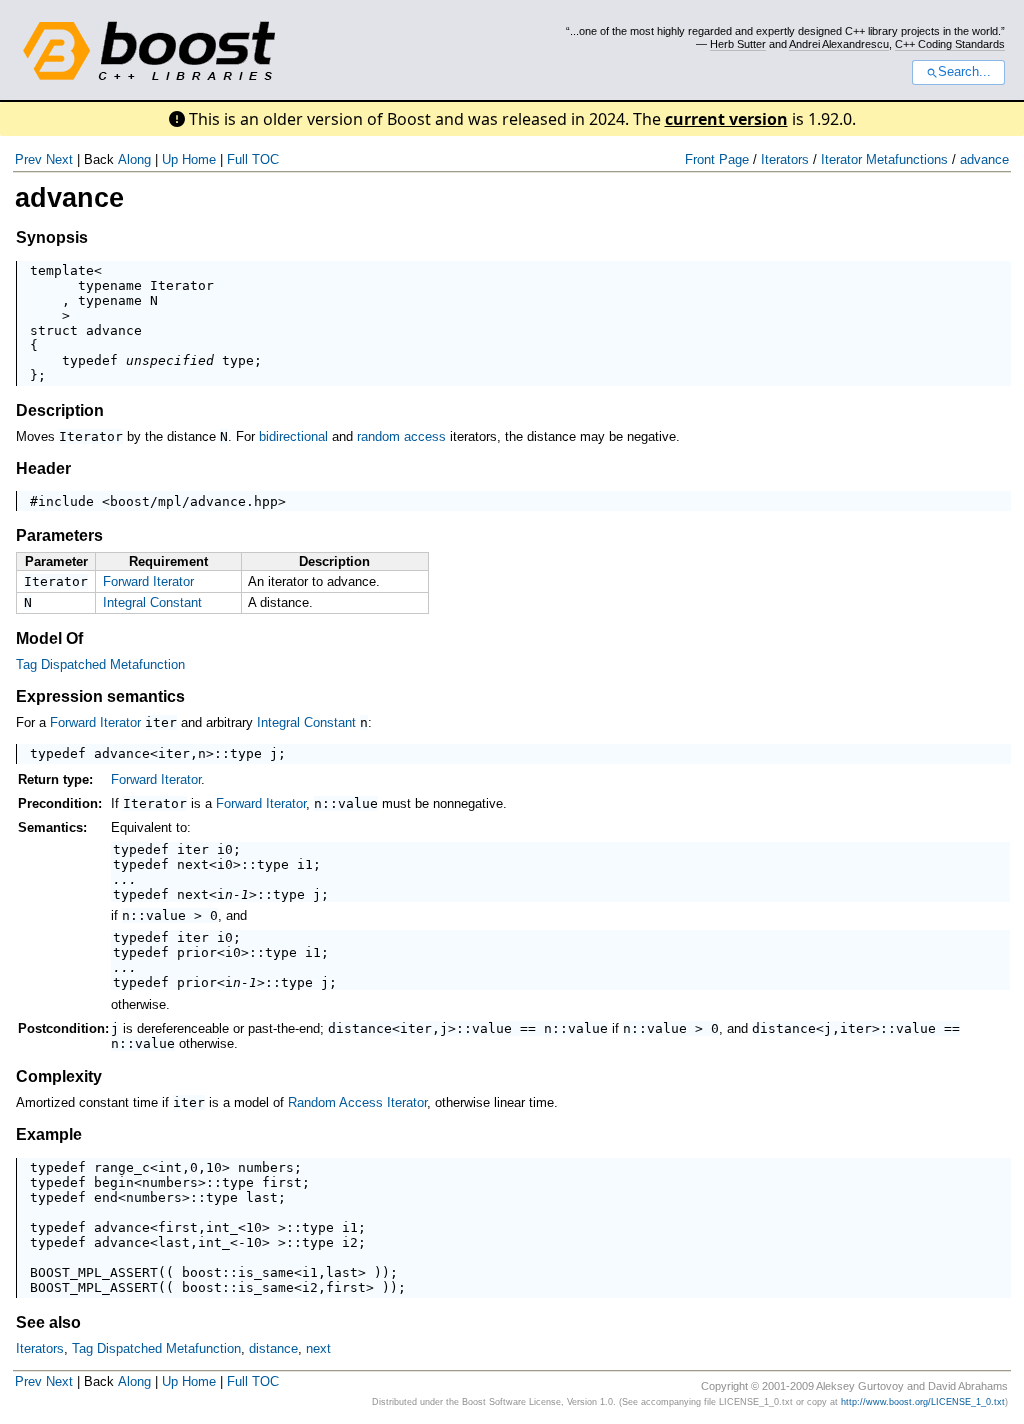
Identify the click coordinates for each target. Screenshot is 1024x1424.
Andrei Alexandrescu (839, 44)
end (106, 1197)
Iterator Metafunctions (884, 159)
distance (360, 1028)
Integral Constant (152, 602)
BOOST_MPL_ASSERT (94, 1272)
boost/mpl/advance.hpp (194, 501)
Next (59, 159)
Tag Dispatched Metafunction (100, 664)
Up (170, 159)
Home (199, 159)
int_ (222, 1227)
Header (43, 468)
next (193, 864)
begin (114, 1182)
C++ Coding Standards (950, 44)
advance (984, 159)
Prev (28, 159)
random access (401, 436)
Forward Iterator (148, 581)
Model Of (49, 638)
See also (48, 1322)
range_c (122, 1167)
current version (726, 119)
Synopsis (52, 237)
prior (197, 952)
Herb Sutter (738, 44)
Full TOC (253, 159)
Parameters (59, 535)
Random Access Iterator (357, 1102)
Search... (964, 72)
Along (134, 159)
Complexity (59, 1076)
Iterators (785, 159)
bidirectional (293, 436)
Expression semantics (100, 696)
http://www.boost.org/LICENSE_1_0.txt (923, 1402)
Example (49, 1134)
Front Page (717, 159)
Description (60, 410)
